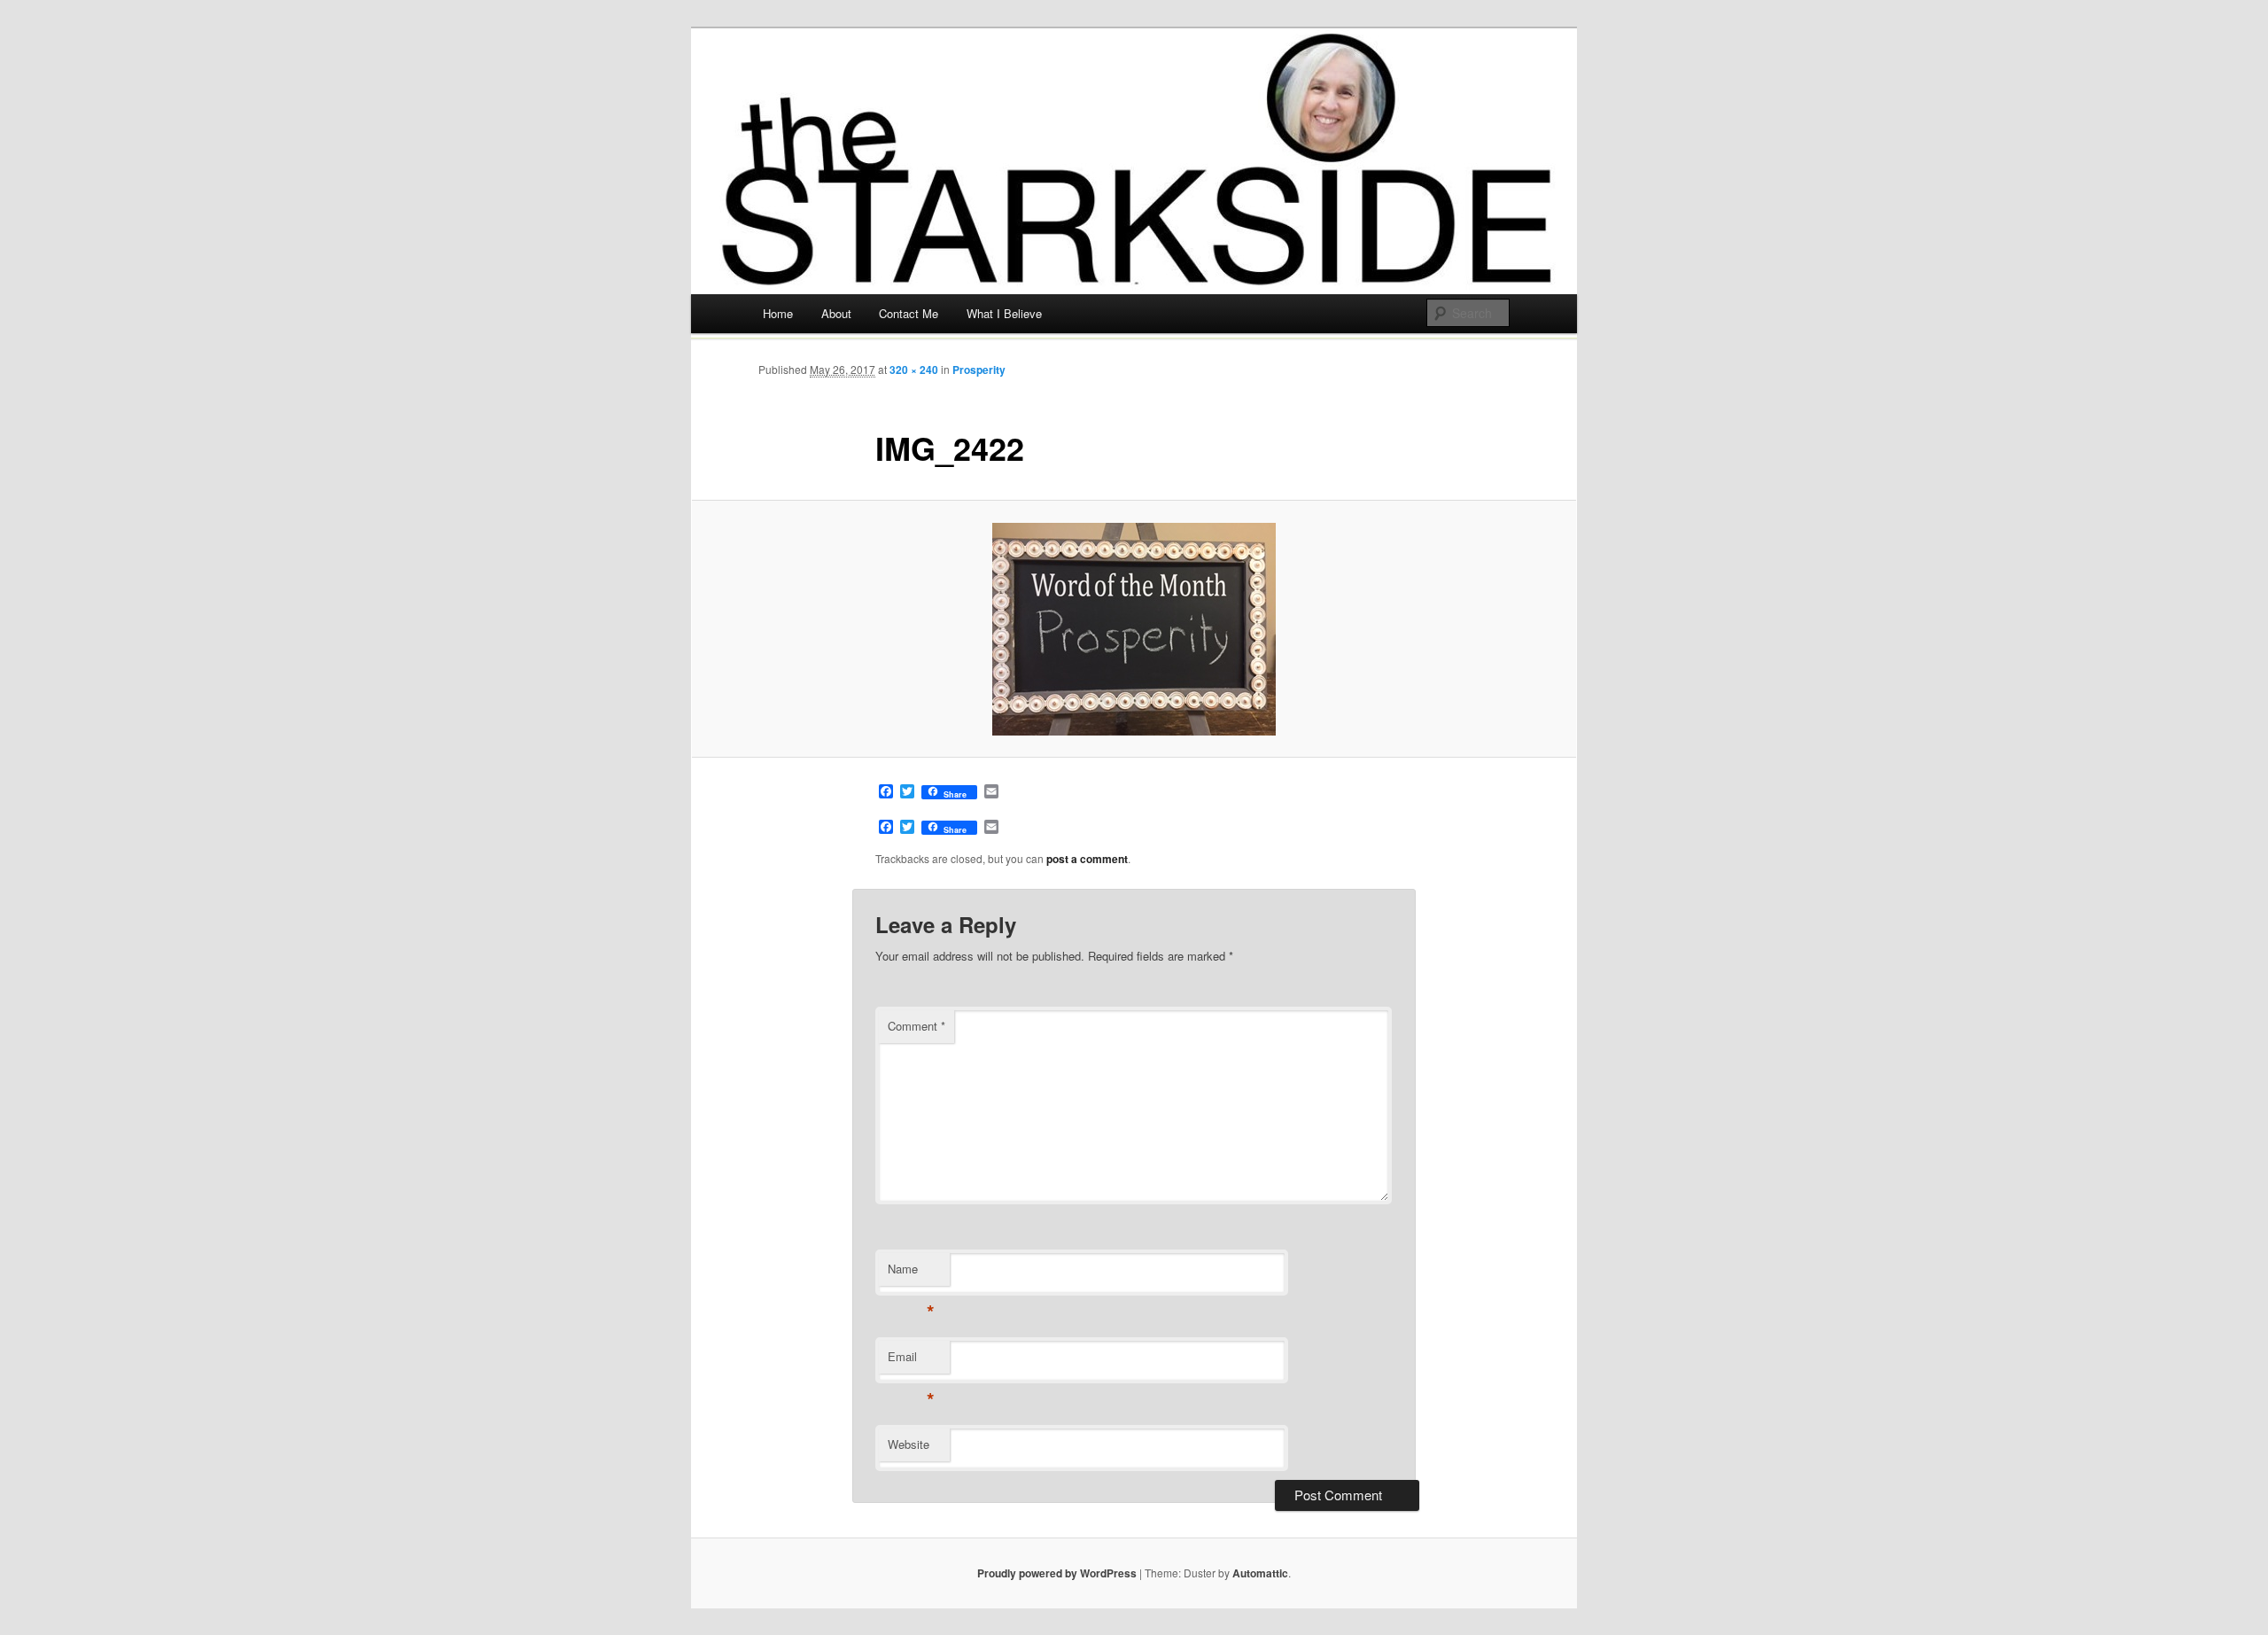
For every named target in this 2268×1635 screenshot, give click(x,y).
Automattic (1260, 1573)
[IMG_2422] (1134, 629)
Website (909, 1444)
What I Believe (1004, 313)
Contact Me (909, 313)
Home (778, 313)
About (836, 313)
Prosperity (979, 370)
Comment (917, 1026)
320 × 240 (914, 370)
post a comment (1087, 859)
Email (911, 1361)
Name (911, 1273)
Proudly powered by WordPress (1057, 1573)
